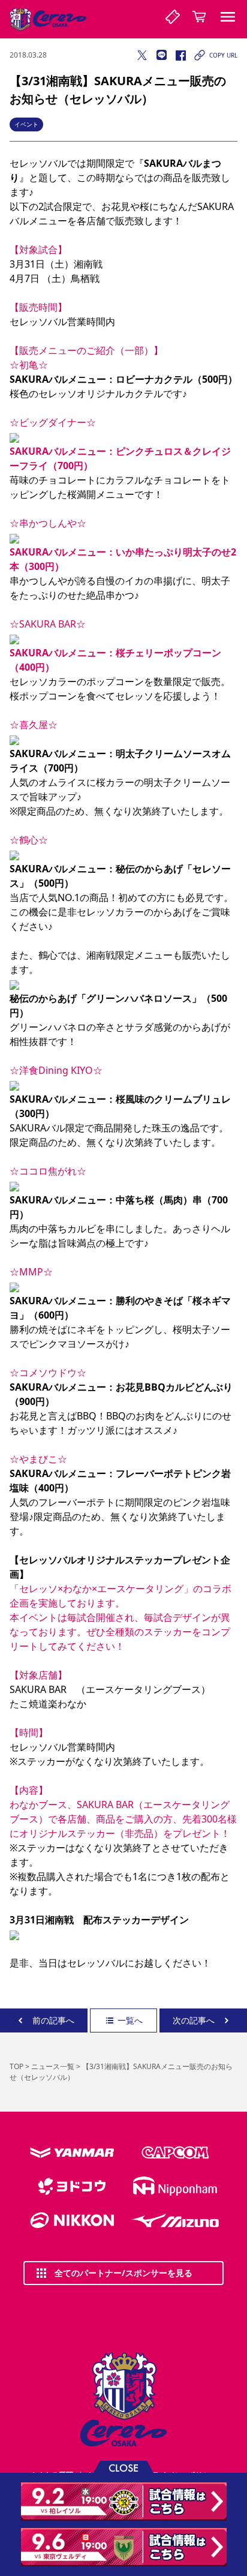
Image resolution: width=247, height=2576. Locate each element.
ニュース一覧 (53, 2066)
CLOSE (123, 2467)
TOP (16, 2066)
